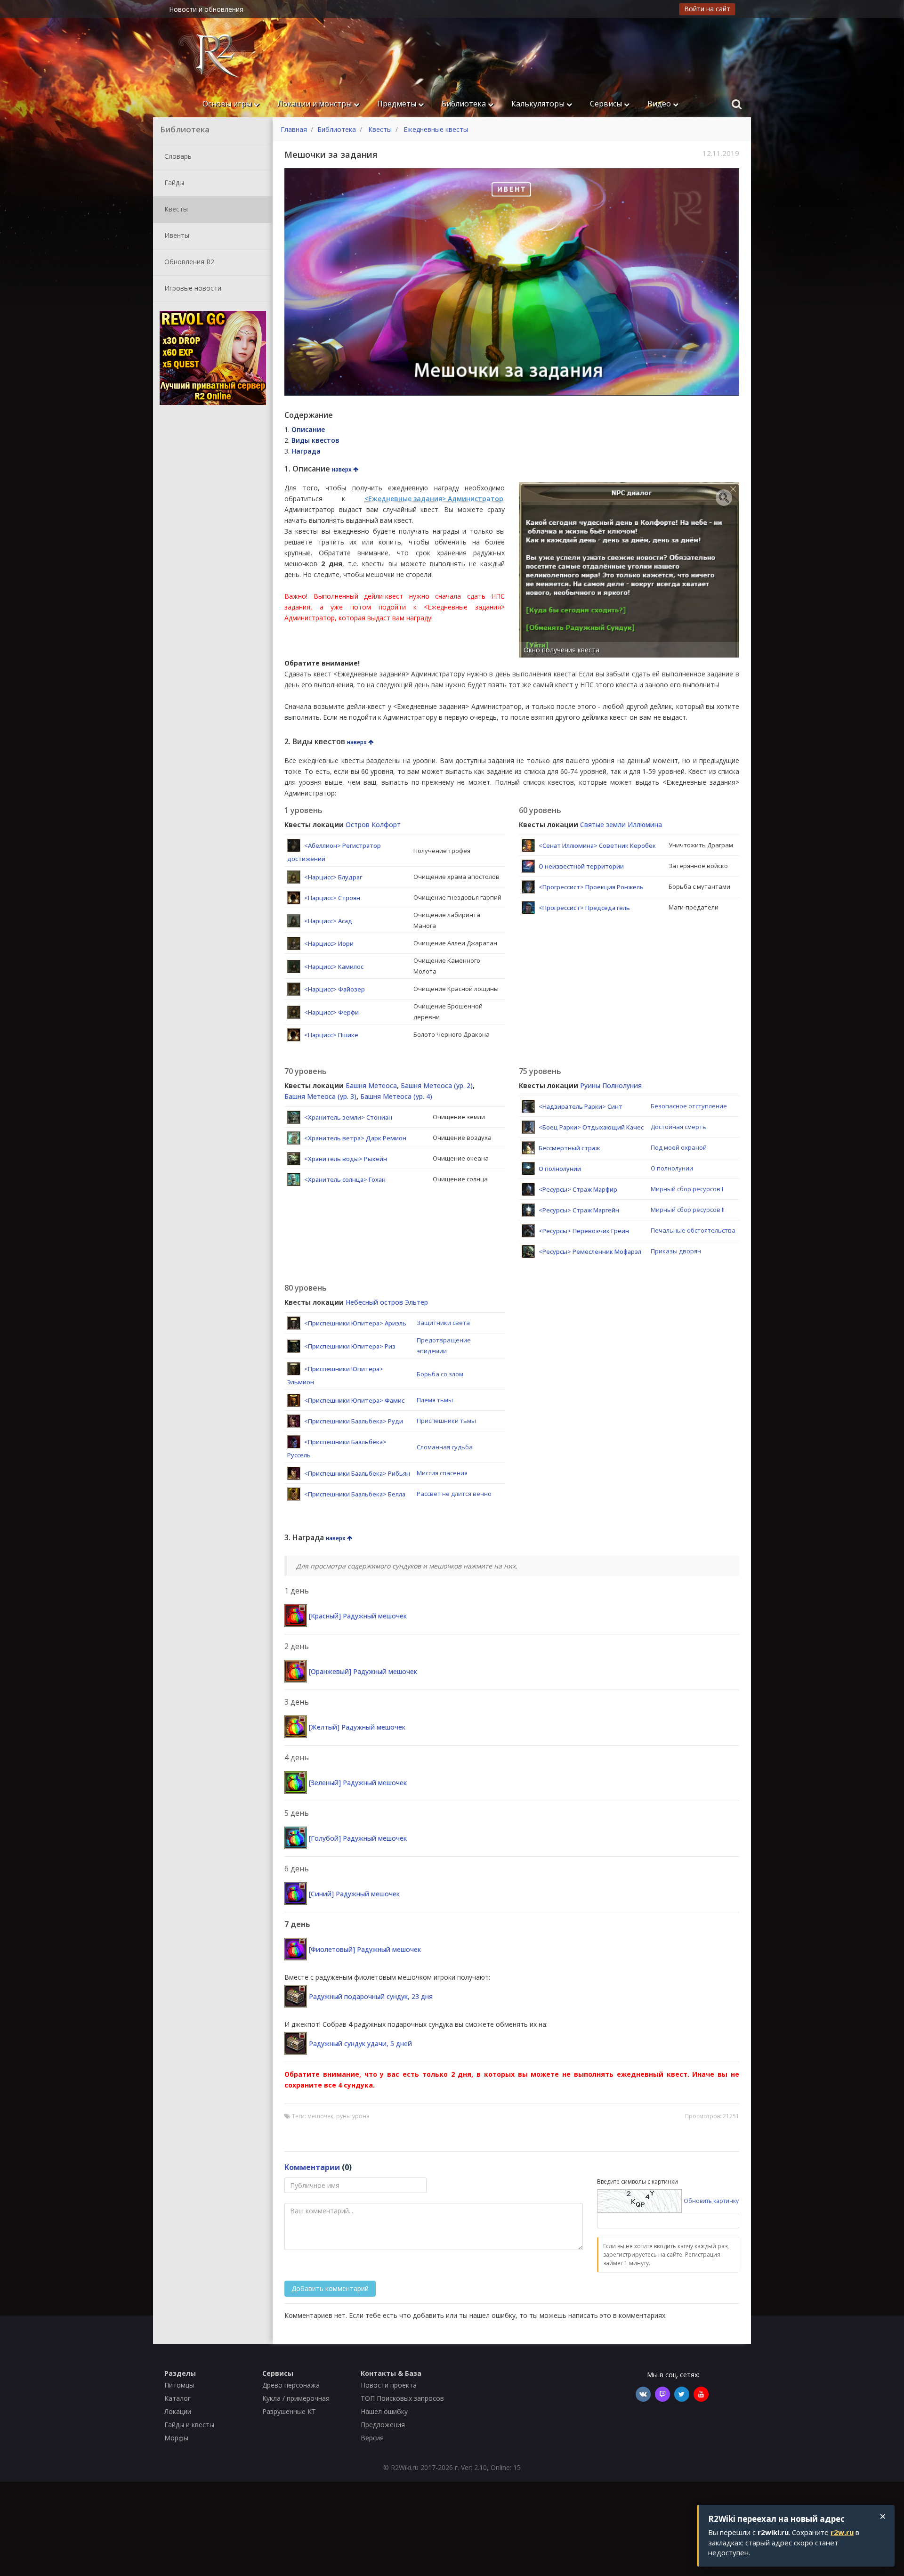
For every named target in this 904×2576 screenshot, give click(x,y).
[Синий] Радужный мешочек (354, 1894)
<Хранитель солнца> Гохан (345, 1179)
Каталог (178, 2398)
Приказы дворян (676, 1251)
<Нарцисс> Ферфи (331, 1012)
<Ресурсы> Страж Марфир (578, 1189)
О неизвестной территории (581, 866)
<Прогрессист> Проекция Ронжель (591, 887)
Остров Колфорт (373, 825)
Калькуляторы (539, 104)
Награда (306, 451)
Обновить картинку (711, 2200)
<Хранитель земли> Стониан (348, 1117)
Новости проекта (389, 2385)
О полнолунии (560, 1169)
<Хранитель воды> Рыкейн (346, 1159)
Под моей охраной (679, 1147)
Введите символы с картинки (638, 2182)
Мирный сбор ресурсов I (687, 1189)
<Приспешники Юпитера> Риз (350, 1346)
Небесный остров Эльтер (387, 1302)
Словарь (177, 156)
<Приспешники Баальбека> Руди (354, 1421)
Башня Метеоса (371, 1085)
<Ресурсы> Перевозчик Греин (584, 1231)
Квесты (175, 208)
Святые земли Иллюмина (621, 825)
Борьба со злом (440, 1374)
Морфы (176, 2438)
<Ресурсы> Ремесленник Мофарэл (590, 1251)
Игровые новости (192, 288)
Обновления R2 (188, 261)
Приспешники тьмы (446, 1421)
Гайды (173, 182)
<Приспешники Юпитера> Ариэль (355, 1323)
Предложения (383, 2425)
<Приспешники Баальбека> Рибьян (357, 1473)
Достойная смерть (678, 1127)
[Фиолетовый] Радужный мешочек (365, 1949)
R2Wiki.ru (405, 2467)
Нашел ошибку (384, 2411)
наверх (343, 469)
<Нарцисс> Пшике (331, 1035)
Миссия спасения (442, 1473)
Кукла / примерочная (296, 2398)
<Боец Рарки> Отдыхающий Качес (591, 1127)
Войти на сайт (707, 9)
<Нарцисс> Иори (329, 943)
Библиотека (465, 104)
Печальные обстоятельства (693, 1230)
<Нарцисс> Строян (332, 898)
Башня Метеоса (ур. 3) (320, 1096)
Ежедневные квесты (436, 129)
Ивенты (176, 235)
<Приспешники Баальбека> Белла (355, 1494)
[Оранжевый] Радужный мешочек (363, 1671)
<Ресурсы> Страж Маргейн (579, 1210)
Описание (308, 429)
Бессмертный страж (569, 1148)
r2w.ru (842, 2532)
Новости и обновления (206, 9)
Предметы (398, 104)
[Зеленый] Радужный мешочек (358, 1783)
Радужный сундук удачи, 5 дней (360, 2044)
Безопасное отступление (689, 1106)
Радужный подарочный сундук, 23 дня (371, 1996)
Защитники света (443, 1323)
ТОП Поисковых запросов (402, 2398)
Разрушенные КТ (289, 2411)
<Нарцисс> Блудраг (333, 877)
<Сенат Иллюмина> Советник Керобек (597, 845)
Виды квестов (315, 440)
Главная (294, 129)
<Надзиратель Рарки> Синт (581, 1106)
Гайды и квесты (189, 2425)
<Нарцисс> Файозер (335, 989)
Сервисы (607, 104)
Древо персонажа (291, 2385)
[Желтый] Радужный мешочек (357, 1727)
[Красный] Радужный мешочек (358, 1616)
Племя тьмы (435, 1400)
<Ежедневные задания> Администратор (434, 499)
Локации (178, 2411)
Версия (372, 2438)
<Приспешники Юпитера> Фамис (354, 1400)
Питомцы (179, 2385)
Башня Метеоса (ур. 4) (396, 1096)
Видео (660, 104)
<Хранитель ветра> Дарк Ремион (355, 1138)
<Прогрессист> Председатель (584, 908)
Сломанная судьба (445, 1447)
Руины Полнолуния (611, 1085)
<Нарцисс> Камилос (334, 967)
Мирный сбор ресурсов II (688, 1210)
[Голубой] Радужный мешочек (358, 1838)
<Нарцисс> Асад (328, 921)
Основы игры (228, 104)
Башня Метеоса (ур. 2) (437, 1085)
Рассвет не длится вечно (454, 1494)
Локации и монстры (315, 104)
